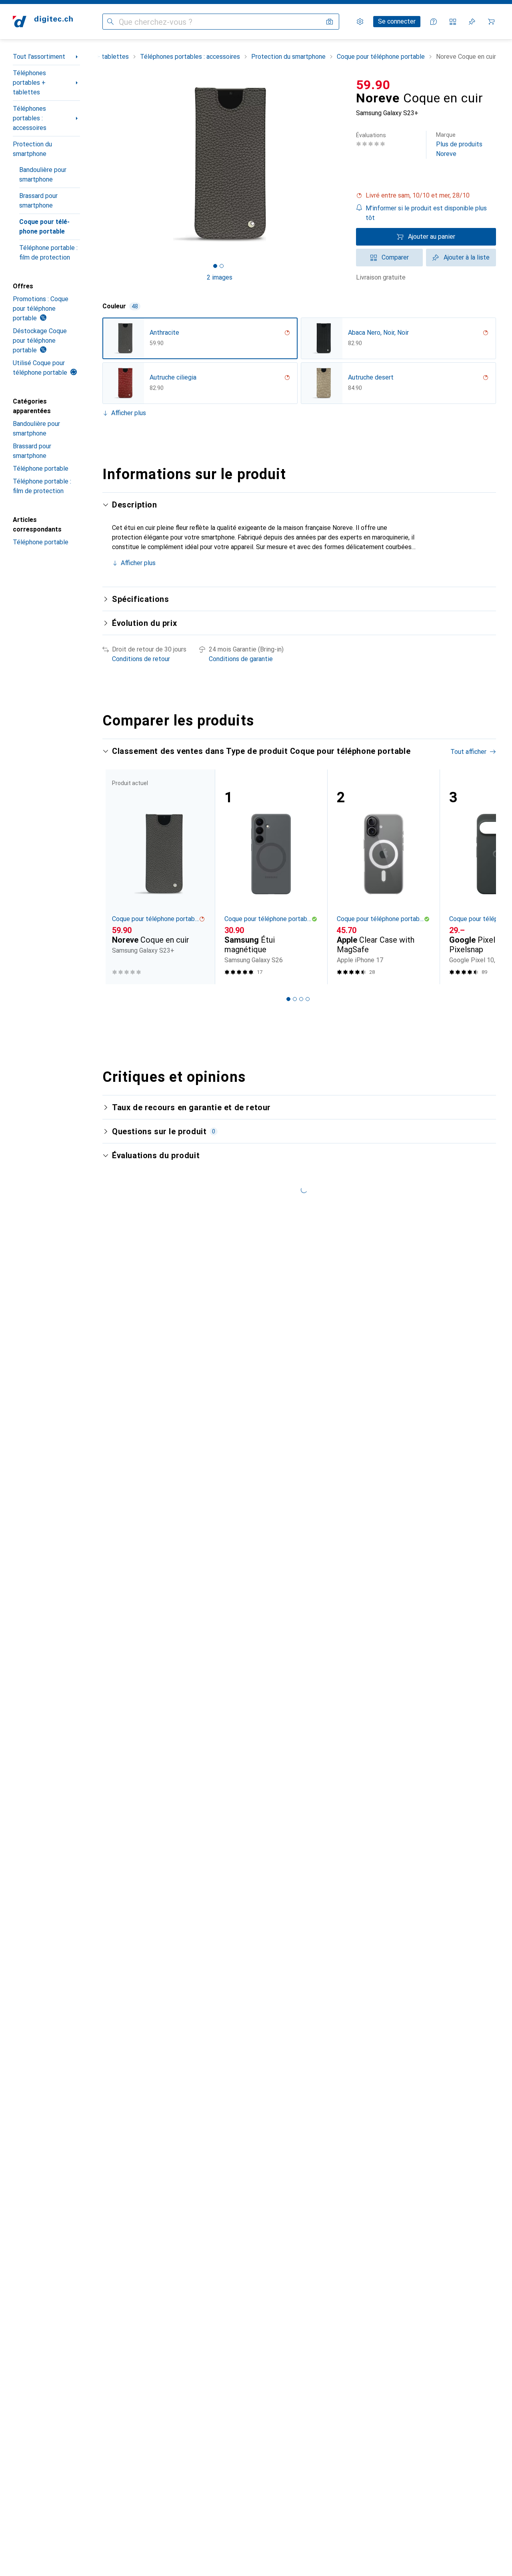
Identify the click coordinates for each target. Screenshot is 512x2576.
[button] (426, 196)
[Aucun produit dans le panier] (491, 22)
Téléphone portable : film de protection (48, 253)
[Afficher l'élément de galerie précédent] (101, 164)
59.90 (373, 85)
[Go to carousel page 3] (301, 999)
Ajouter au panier (432, 237)
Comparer (395, 257)
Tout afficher (468, 752)
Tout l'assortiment (39, 57)
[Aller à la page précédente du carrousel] (117, 877)
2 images (220, 277)
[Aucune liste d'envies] (472, 22)
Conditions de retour (141, 659)
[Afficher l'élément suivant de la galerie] (338, 164)
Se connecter (397, 21)
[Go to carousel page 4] (308, 999)
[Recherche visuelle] (330, 22)
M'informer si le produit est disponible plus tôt (426, 213)
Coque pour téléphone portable (44, 227)
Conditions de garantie (241, 659)
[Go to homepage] (43, 22)
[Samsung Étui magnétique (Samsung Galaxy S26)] (271, 877)
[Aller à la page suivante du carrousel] (482, 877)
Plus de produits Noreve (459, 145)
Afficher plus (129, 413)
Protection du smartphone (32, 149)
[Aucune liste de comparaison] (453, 22)
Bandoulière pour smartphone (43, 175)
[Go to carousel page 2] (295, 999)
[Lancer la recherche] (110, 22)
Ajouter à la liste (467, 257)
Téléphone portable (41, 469)
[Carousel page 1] (215, 266)
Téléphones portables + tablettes (29, 83)
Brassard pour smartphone (38, 201)
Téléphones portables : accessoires (30, 118)
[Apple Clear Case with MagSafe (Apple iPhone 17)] (383, 877)
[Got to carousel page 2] (222, 266)
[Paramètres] (360, 22)
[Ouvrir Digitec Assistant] (434, 22)
